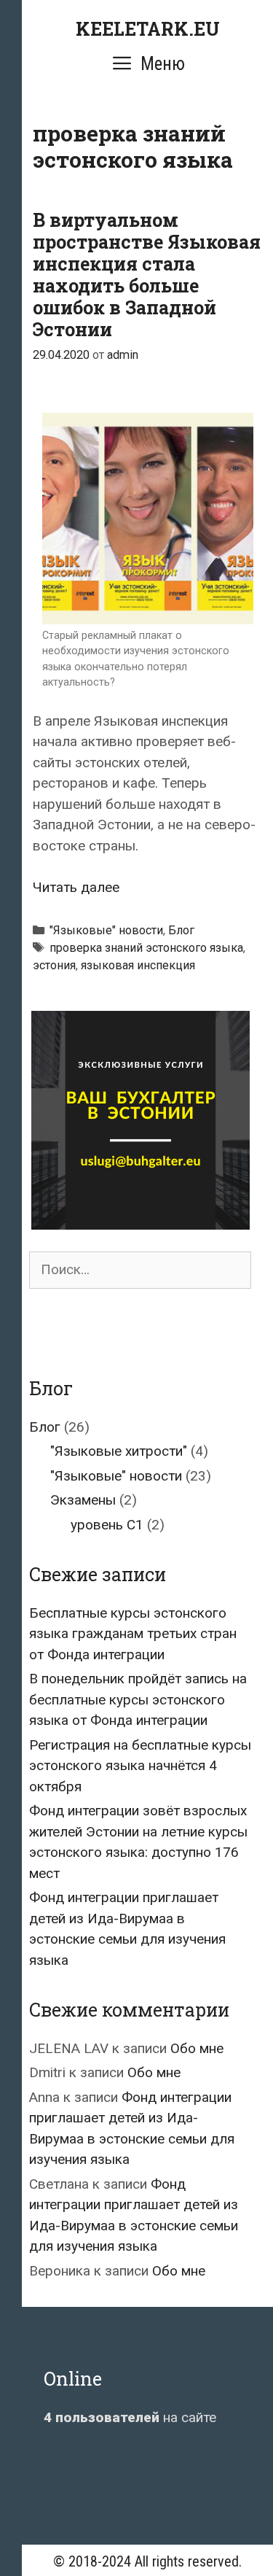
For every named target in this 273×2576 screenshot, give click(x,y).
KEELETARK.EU (148, 29)
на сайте (130, 2417)
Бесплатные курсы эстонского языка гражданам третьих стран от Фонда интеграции (133, 1634)
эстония (54, 965)
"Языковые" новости (106, 930)
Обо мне (197, 2048)
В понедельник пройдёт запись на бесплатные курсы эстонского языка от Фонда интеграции (138, 1699)
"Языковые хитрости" (119, 1451)
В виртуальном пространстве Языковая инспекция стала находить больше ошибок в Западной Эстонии (147, 275)
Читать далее (76, 887)
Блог (181, 930)
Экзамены (83, 1500)
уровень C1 (107, 1525)
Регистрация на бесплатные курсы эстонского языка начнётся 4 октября (140, 1766)
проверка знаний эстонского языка (146, 948)
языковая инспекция (138, 965)
